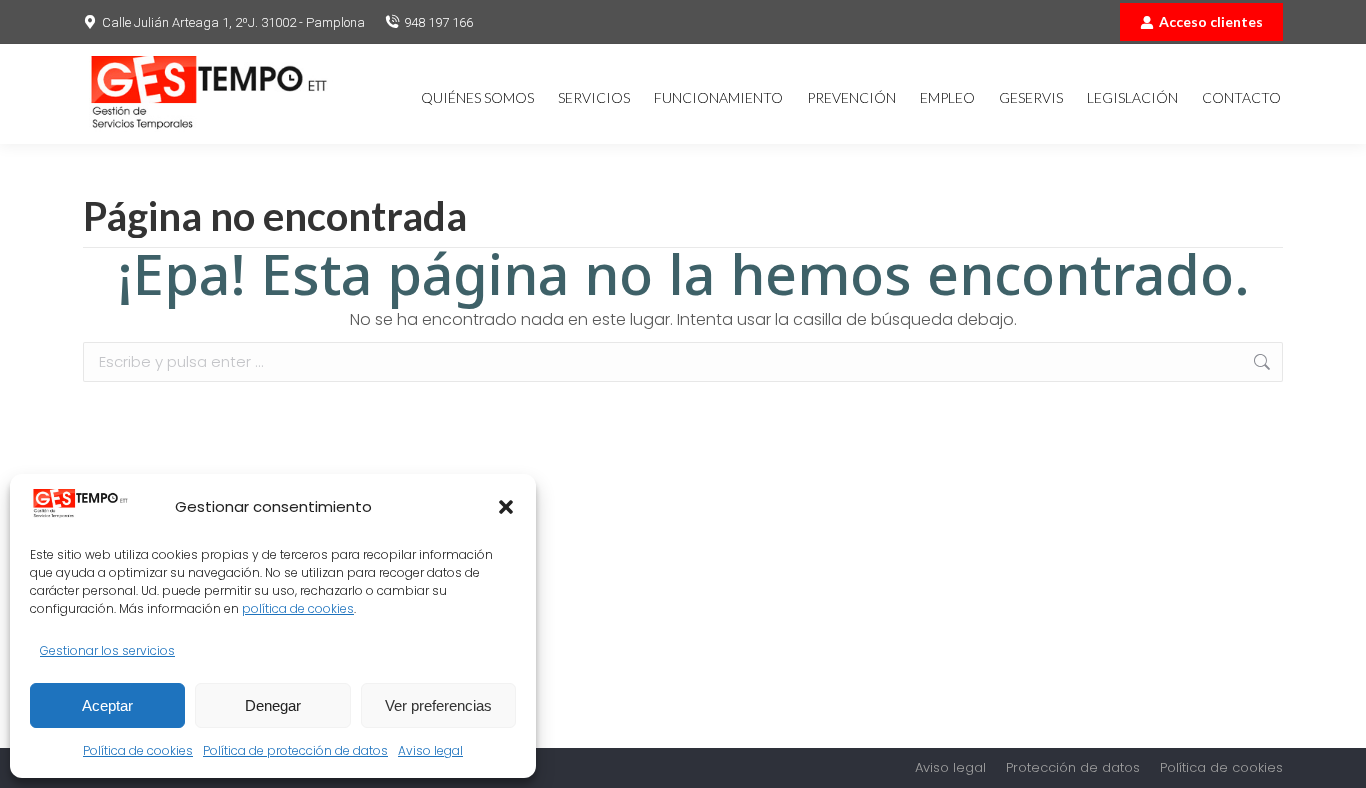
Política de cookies (138, 750)
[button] (506, 507)
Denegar (273, 705)
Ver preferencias (438, 705)
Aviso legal (430, 750)
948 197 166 (438, 22)
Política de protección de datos (295, 750)
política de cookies (298, 608)
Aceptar (107, 705)
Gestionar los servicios (107, 650)
